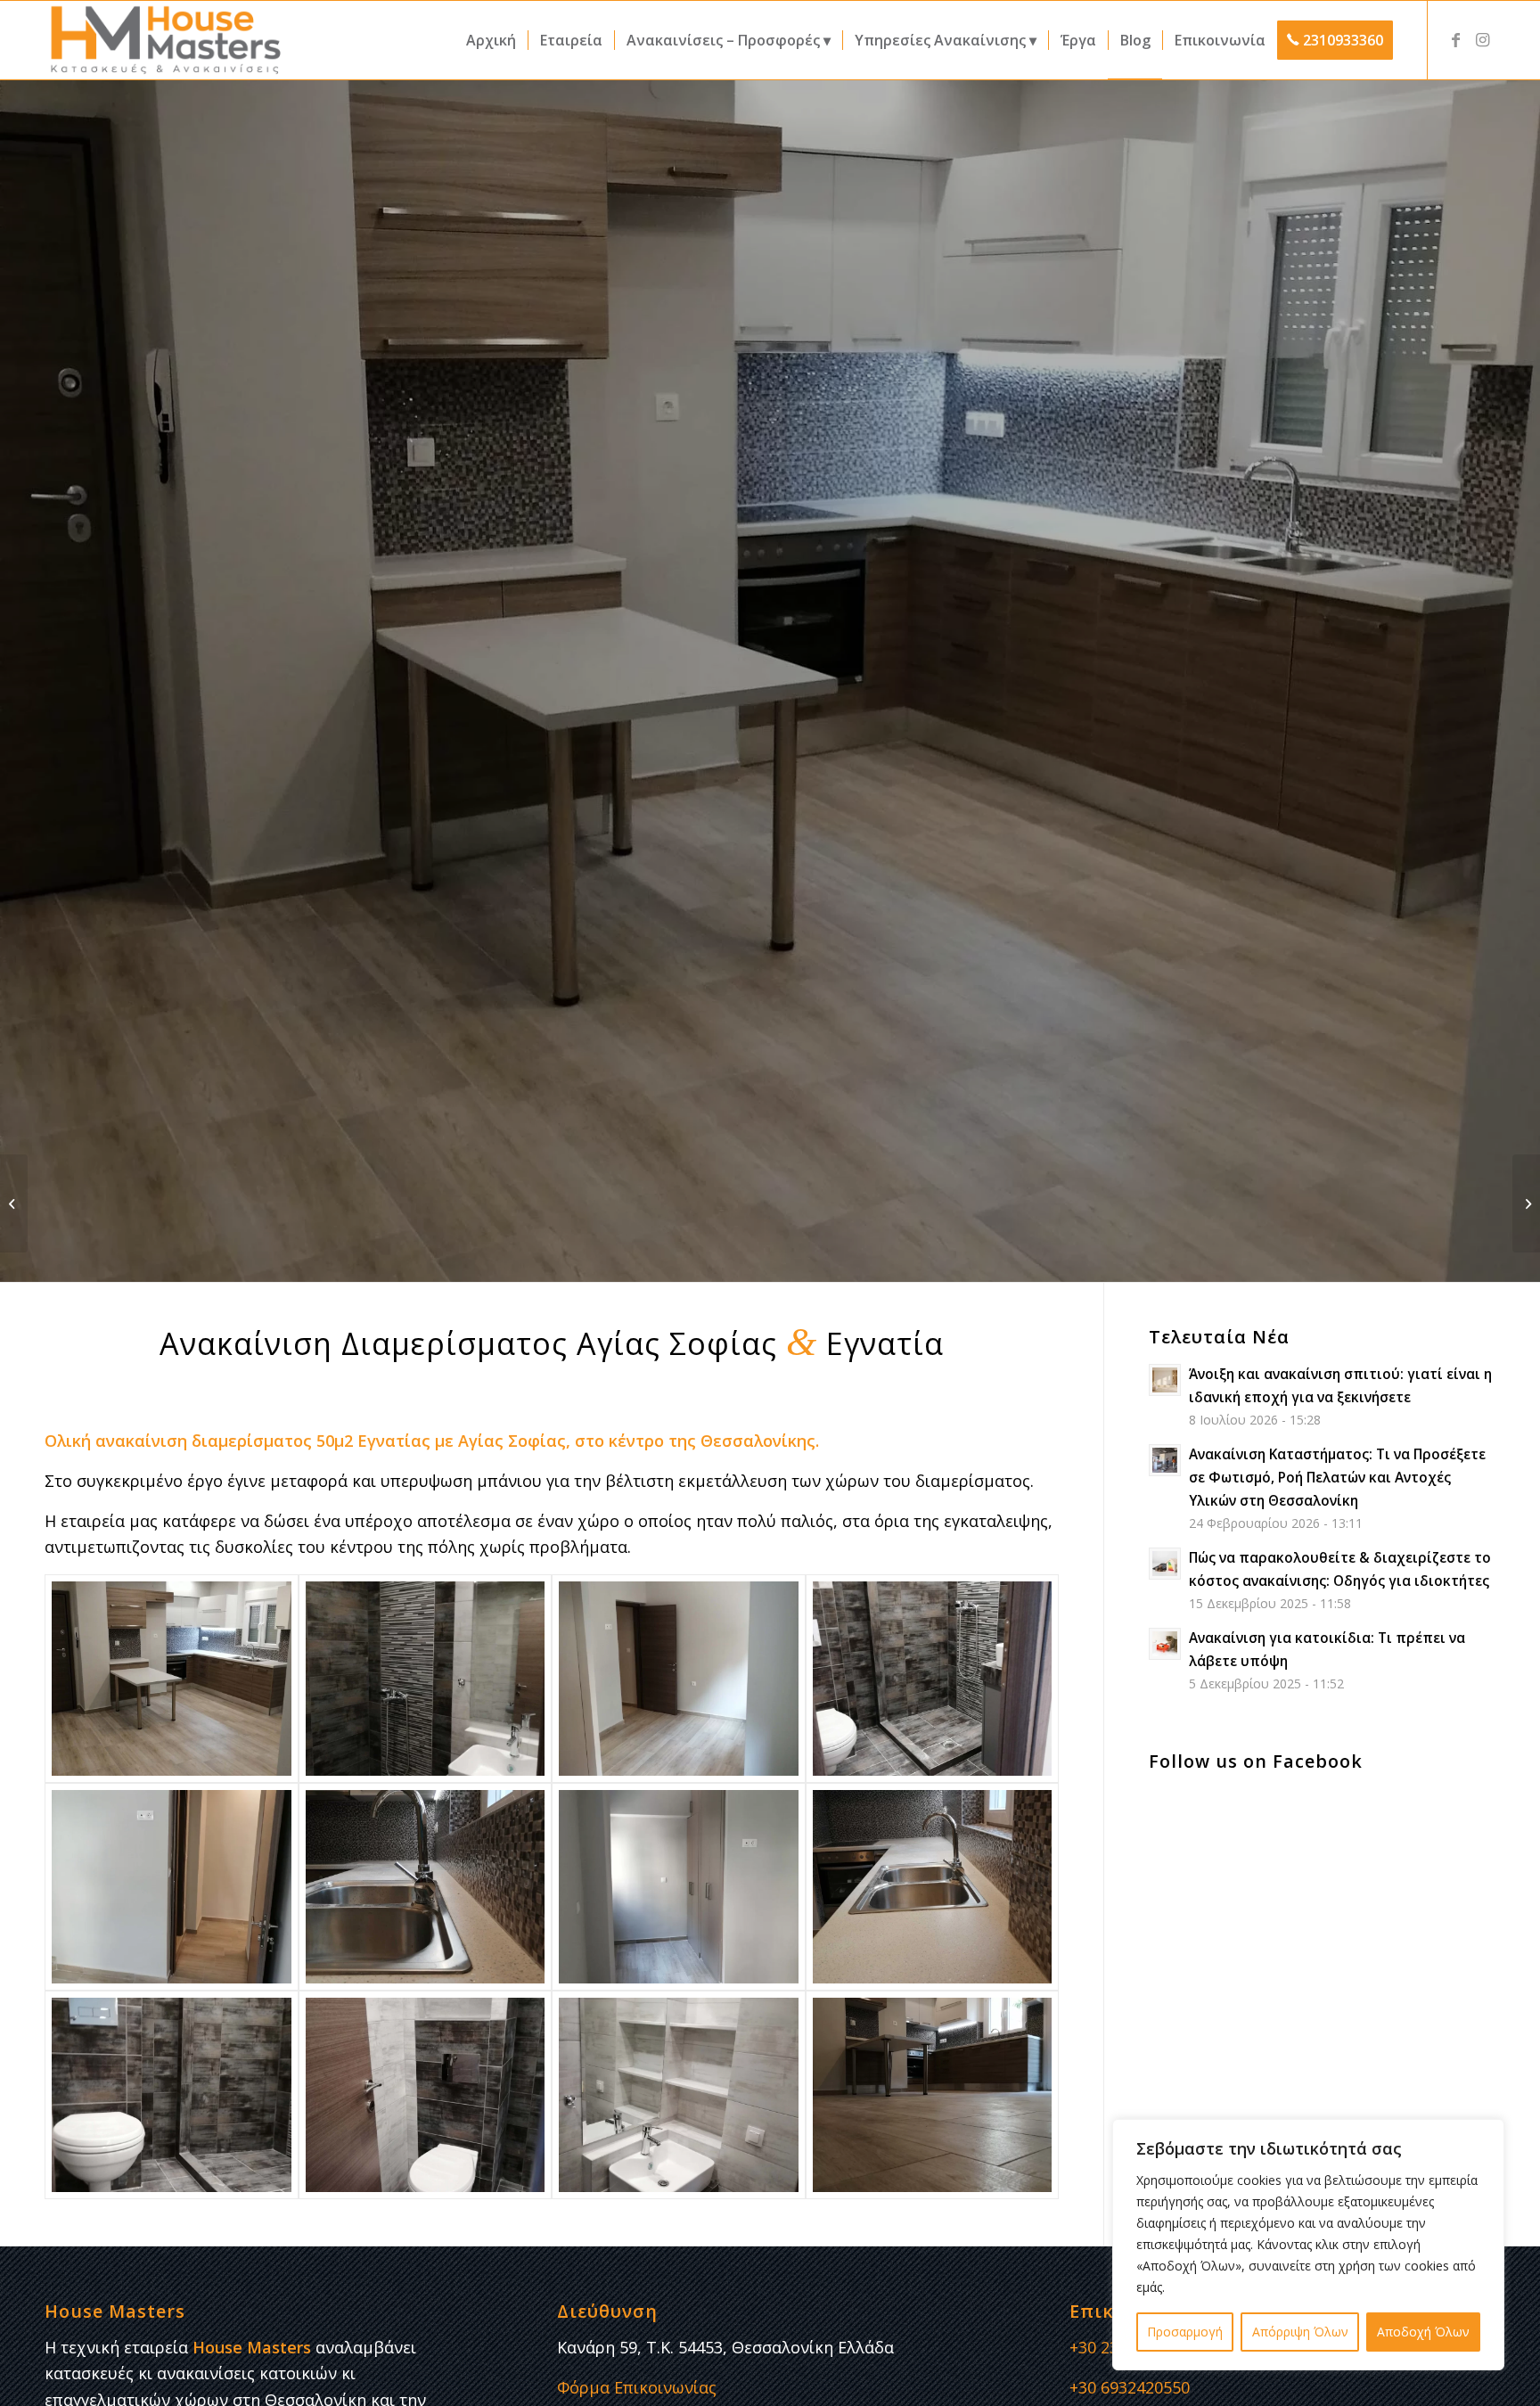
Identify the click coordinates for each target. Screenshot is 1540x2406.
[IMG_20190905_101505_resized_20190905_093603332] (933, 1887)
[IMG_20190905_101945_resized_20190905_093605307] (933, 2094)
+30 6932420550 (1130, 2387)
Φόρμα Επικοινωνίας (637, 2387)
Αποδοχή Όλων (1423, 2332)
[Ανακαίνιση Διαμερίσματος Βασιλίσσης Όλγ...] (14, 1203)
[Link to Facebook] (1455, 39)
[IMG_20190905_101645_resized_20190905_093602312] (426, 1678)
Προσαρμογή (1185, 2332)
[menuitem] (491, 40)
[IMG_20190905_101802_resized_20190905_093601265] (679, 2094)
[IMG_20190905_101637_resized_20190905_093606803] (933, 1678)
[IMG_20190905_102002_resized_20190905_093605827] (172, 1887)
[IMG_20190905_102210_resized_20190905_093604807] (426, 1887)
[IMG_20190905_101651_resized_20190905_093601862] (426, 2094)
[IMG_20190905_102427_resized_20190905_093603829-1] (172, 1678)
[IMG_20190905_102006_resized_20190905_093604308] (679, 1887)
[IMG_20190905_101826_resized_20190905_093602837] (172, 2094)
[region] (1308, 2245)
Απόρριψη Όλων (1300, 2332)
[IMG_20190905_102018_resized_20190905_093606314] (679, 1678)
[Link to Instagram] (1482, 39)
